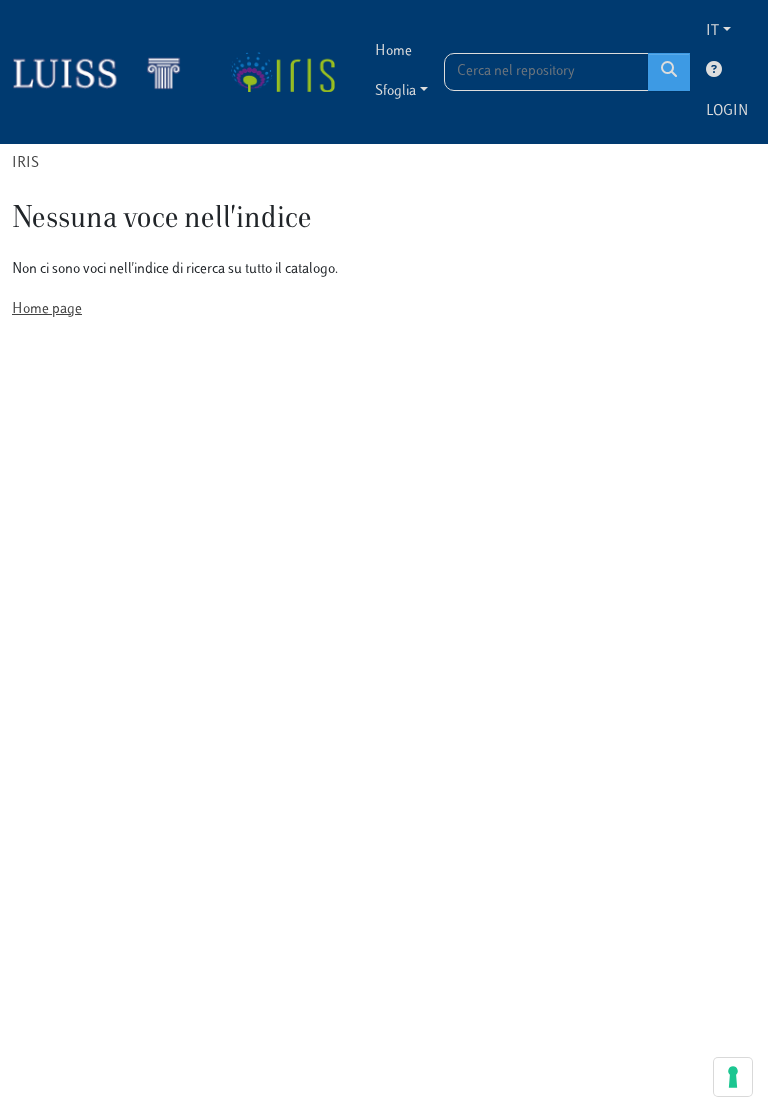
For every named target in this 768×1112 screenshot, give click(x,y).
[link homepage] (105, 72)
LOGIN (727, 111)
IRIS (25, 163)
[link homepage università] (282, 72)
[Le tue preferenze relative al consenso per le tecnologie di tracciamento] (733, 1077)
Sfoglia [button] (395, 91)
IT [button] (712, 31)
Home (393, 51)
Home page (47, 309)
